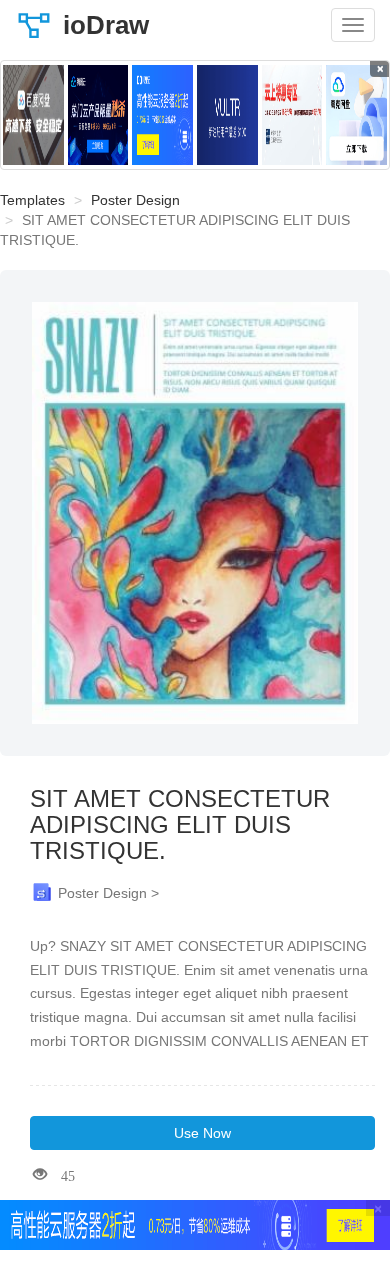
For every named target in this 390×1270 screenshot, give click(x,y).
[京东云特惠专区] (292, 115)
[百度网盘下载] (33, 115)
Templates (32, 200)
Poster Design (135, 200)
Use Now (202, 1133)
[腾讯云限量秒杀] (98, 115)
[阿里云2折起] (162, 115)
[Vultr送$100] (227, 115)
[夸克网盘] (356, 115)
